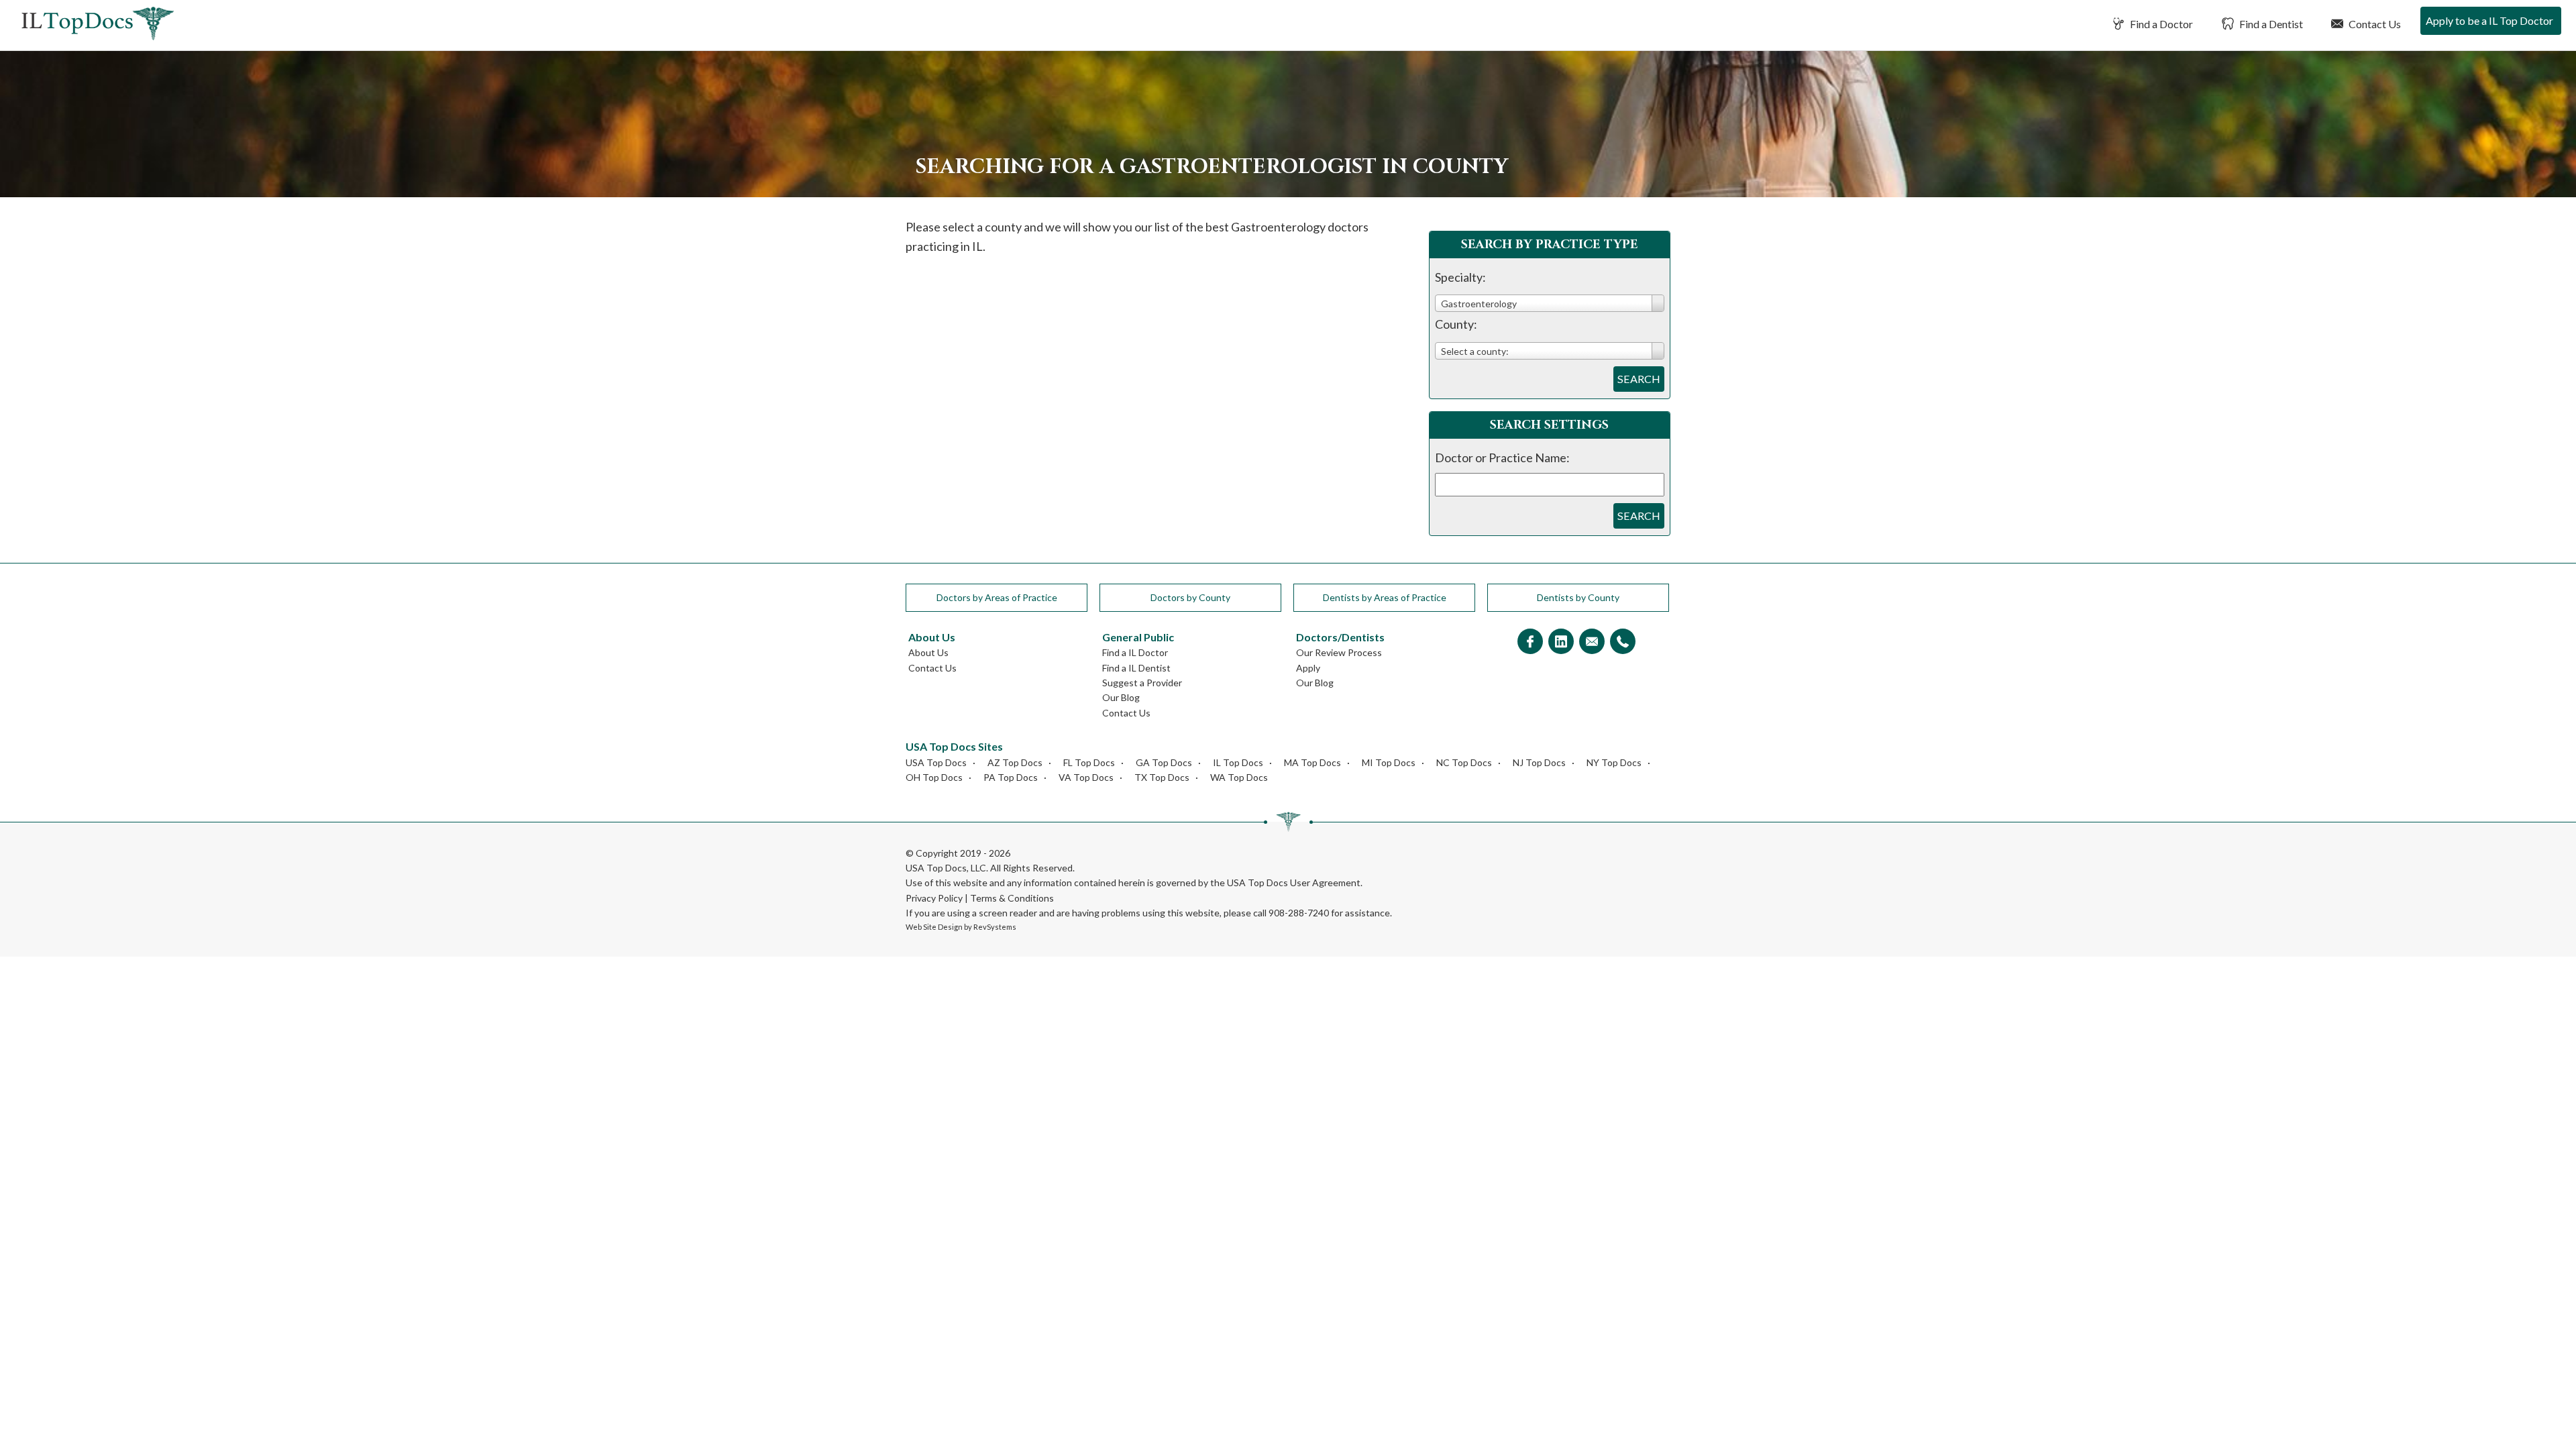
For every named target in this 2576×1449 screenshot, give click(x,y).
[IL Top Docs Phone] (1623, 642)
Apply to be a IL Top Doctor (2489, 20)
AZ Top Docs (1015, 762)
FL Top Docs (1089, 762)
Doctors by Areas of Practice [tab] (997, 597)
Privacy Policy (934, 898)
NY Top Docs (1614, 762)
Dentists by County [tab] (1578, 597)
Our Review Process (1339, 652)
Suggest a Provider (1142, 683)
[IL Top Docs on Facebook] (1530, 642)
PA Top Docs (1011, 777)
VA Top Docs (1086, 777)
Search (1639, 379)
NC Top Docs (1464, 762)
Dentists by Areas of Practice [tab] (1385, 597)
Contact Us (2374, 24)
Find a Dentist (2270, 24)
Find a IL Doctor (1135, 652)
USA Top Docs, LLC (946, 868)
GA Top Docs (1164, 762)
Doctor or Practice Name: (1502, 458)
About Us (928, 652)
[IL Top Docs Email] (1592, 642)
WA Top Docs (1239, 777)
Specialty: (1460, 277)
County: (1456, 324)
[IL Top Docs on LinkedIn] (1561, 642)
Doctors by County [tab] (1190, 597)
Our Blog (1121, 697)
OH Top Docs (934, 777)
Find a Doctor (2160, 24)
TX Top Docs (1162, 777)
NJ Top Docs (1539, 762)
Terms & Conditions (1012, 898)
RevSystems (995, 927)
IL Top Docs (1238, 762)
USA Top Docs (936, 762)
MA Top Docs (1312, 762)
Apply (1308, 668)
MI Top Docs (1389, 762)
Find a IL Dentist (1136, 668)
